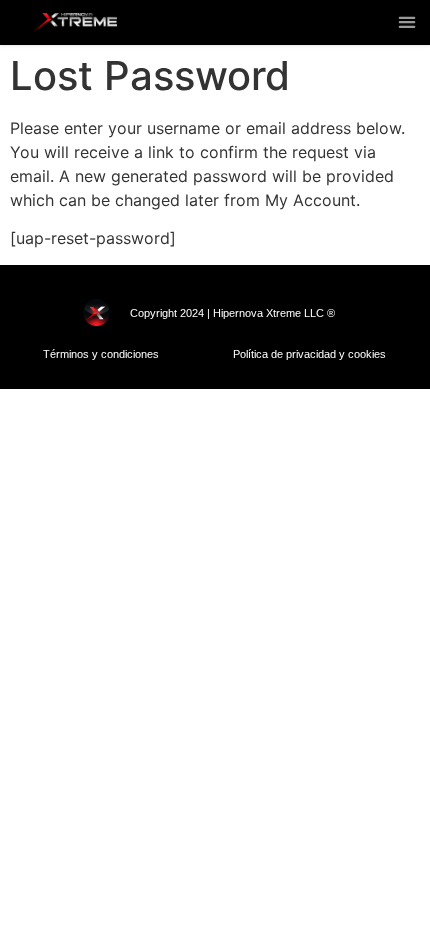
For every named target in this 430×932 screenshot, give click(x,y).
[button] (406, 21)
